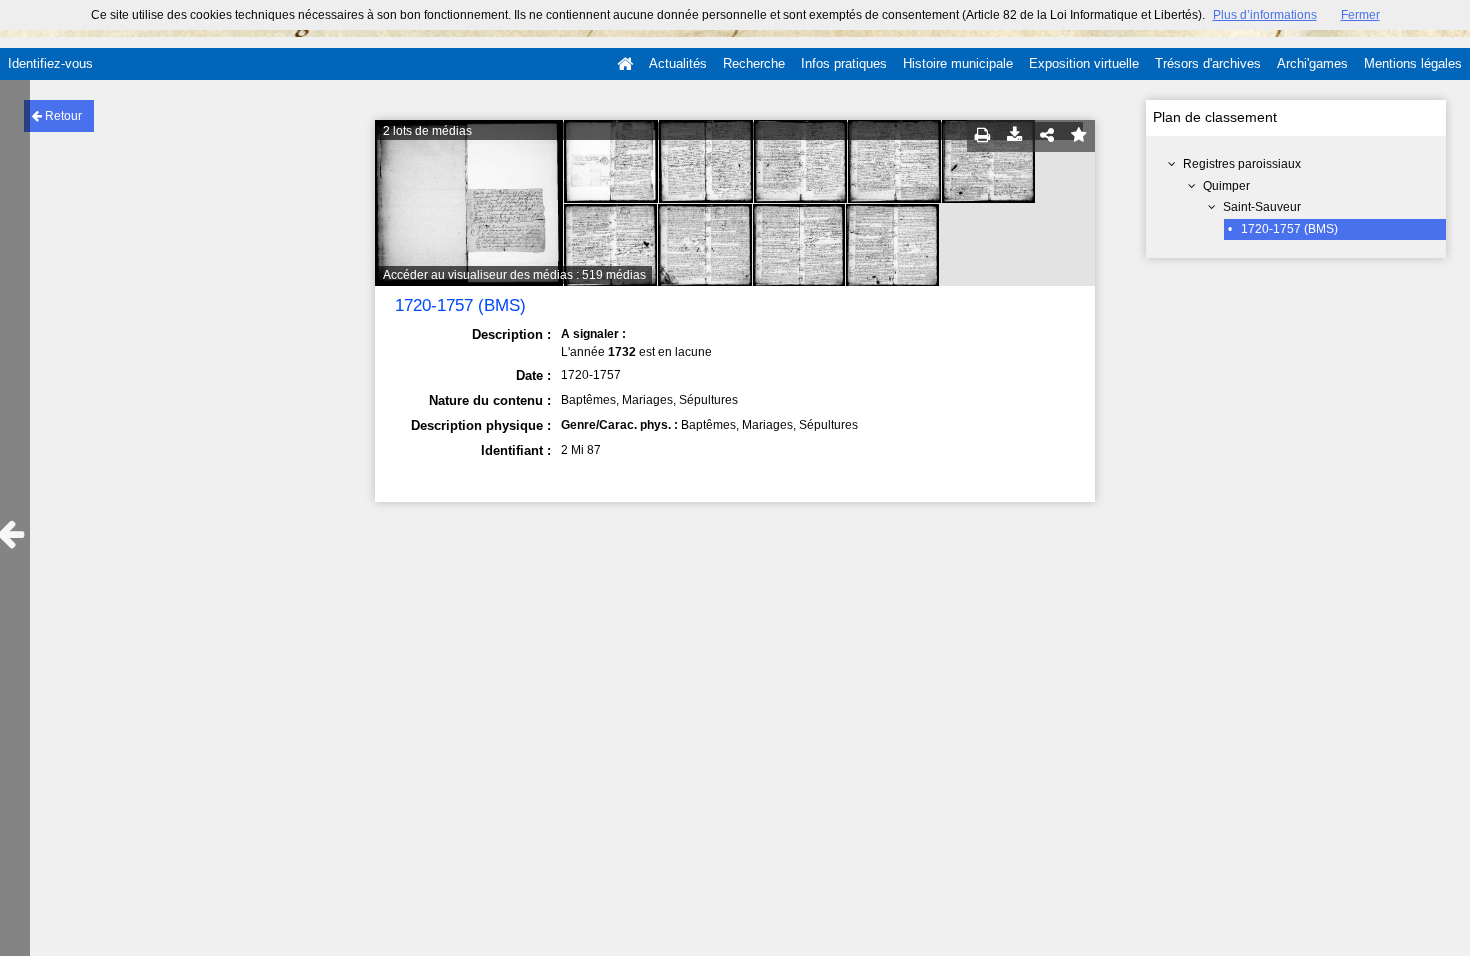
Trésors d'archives (1208, 63)
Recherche (754, 63)
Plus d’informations (1265, 15)
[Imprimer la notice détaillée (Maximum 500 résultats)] (983, 136)
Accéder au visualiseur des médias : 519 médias (514, 275)
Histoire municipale (958, 63)
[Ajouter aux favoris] (1079, 136)
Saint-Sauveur (1262, 207)
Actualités (678, 63)
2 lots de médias (427, 131)
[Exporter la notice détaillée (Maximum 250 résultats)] (1015, 136)
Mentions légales (1413, 63)
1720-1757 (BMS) (1289, 229)
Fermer (1360, 15)
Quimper (1226, 186)
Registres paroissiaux (1242, 164)
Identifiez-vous (50, 63)
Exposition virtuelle (1084, 63)
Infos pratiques (844, 63)
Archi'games (1312, 63)
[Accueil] (625, 64)
